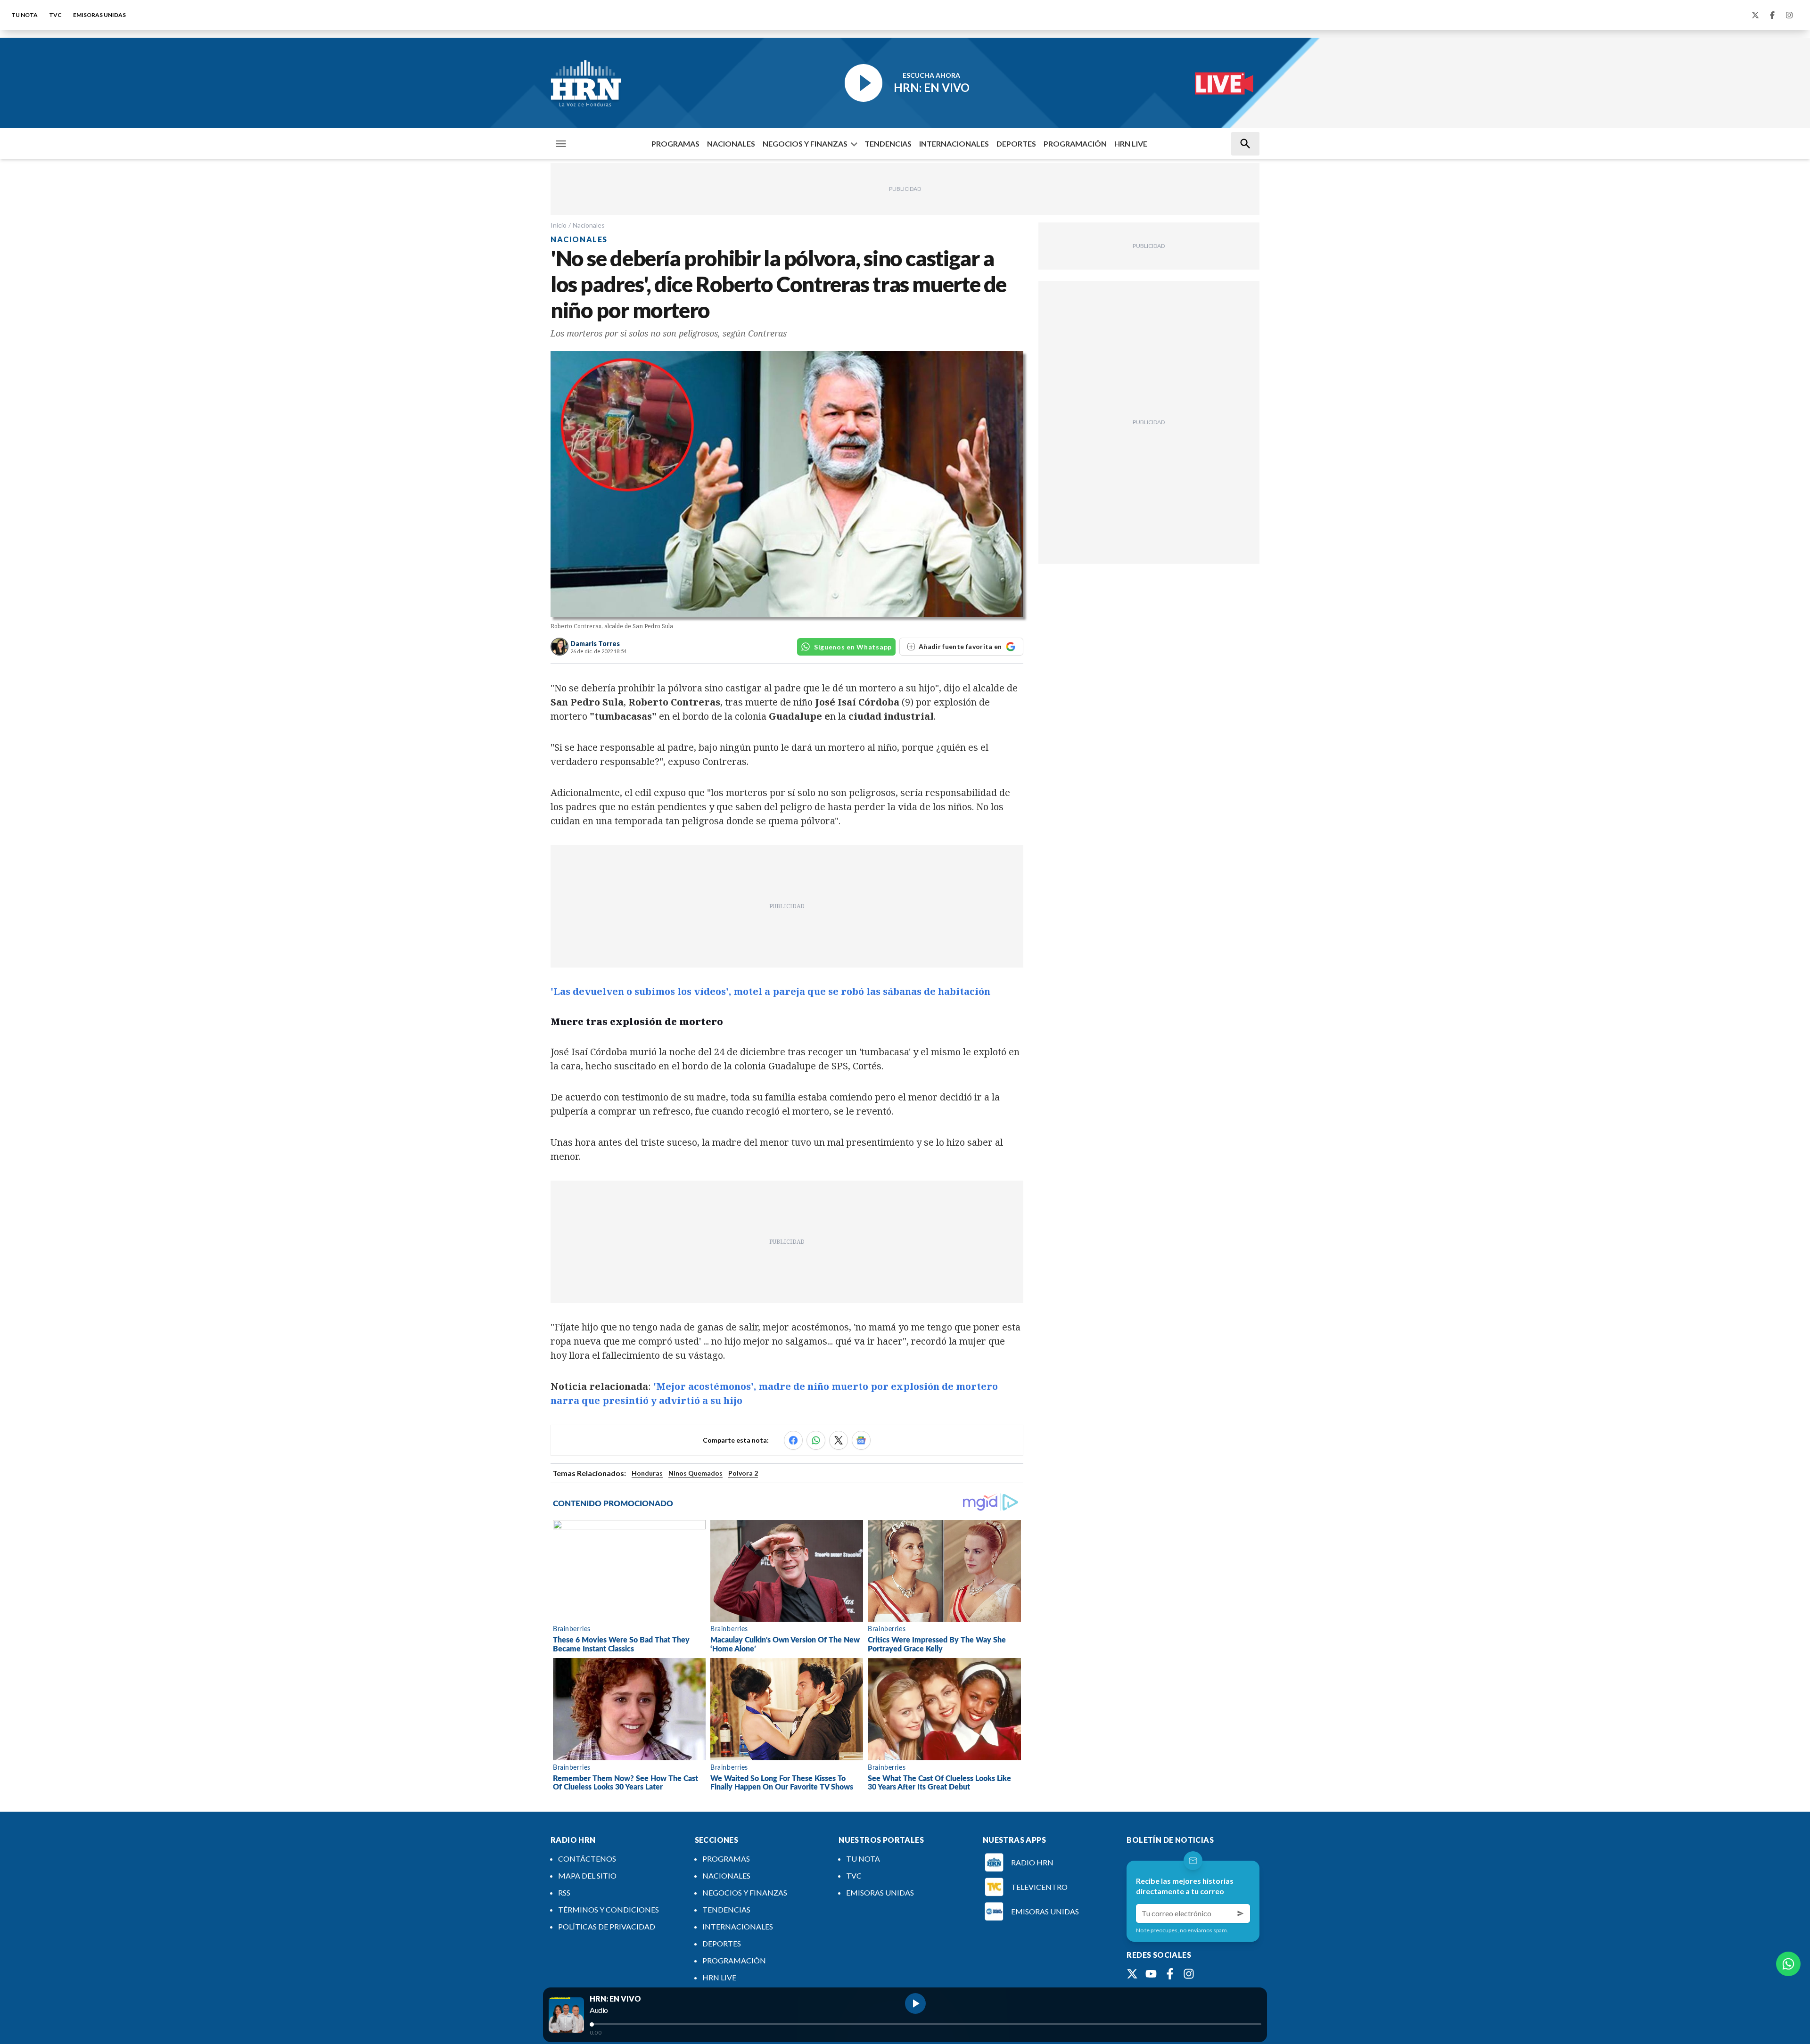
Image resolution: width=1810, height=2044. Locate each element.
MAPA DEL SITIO (587, 1876)
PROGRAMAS (675, 144)
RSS (564, 1892)
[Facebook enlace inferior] (1170, 1974)
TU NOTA (25, 15)
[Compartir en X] (839, 1440)
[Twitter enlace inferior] (1132, 1974)
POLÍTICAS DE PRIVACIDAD (607, 1926)
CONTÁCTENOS (587, 1859)
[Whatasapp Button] (1788, 1964)
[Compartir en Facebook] (793, 1440)
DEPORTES (1016, 144)
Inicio (559, 225)
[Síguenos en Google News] (861, 1440)
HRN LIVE (1131, 144)
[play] (915, 2003)
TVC (55, 15)
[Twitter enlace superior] (1755, 15)
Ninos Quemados (695, 1473)
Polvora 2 (743, 1473)
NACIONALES (731, 144)
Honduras (647, 1473)
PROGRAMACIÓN (1075, 144)
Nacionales (589, 225)
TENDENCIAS (888, 144)
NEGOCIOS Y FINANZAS (805, 144)
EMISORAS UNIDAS (99, 15)
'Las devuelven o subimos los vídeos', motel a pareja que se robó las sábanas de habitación (770, 991)
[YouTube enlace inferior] (1151, 1974)
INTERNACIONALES (954, 144)
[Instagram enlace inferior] (1189, 1974)
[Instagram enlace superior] (1789, 15)
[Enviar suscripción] (1241, 1913)
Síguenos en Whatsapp (853, 647)
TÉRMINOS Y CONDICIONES (609, 1909)
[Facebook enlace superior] (1772, 15)
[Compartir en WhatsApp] (816, 1440)
